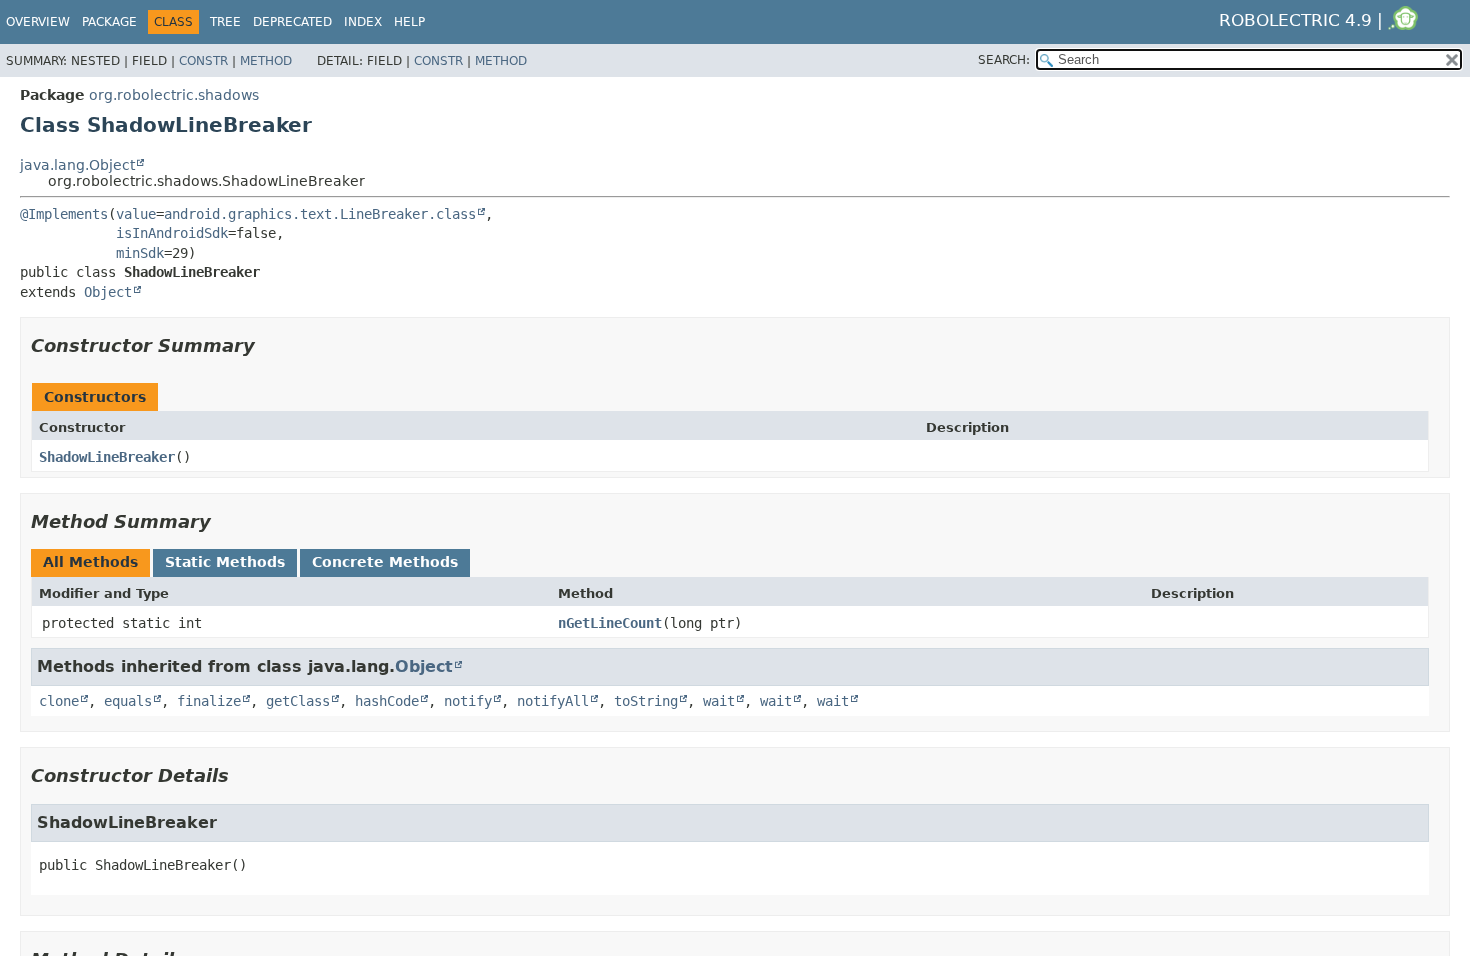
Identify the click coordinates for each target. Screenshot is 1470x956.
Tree (225, 22)
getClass (298, 701)
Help (409, 22)
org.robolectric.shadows (174, 95)
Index (363, 22)
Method (266, 61)
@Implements (64, 214)
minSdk (140, 253)
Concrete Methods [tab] (385, 562)
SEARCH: (1004, 60)
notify (468, 701)
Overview (38, 22)
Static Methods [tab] (225, 562)
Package (109, 22)
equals (128, 701)
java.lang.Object (77, 165)
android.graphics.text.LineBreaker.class (320, 214)
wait (719, 701)
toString (646, 701)
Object (108, 292)
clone (59, 701)
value (136, 214)
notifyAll (553, 701)
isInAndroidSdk (172, 233)
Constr (203, 61)
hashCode (387, 701)
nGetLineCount (610, 623)
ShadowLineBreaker (107, 457)
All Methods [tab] (90, 562)
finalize (209, 701)
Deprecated (292, 22)
